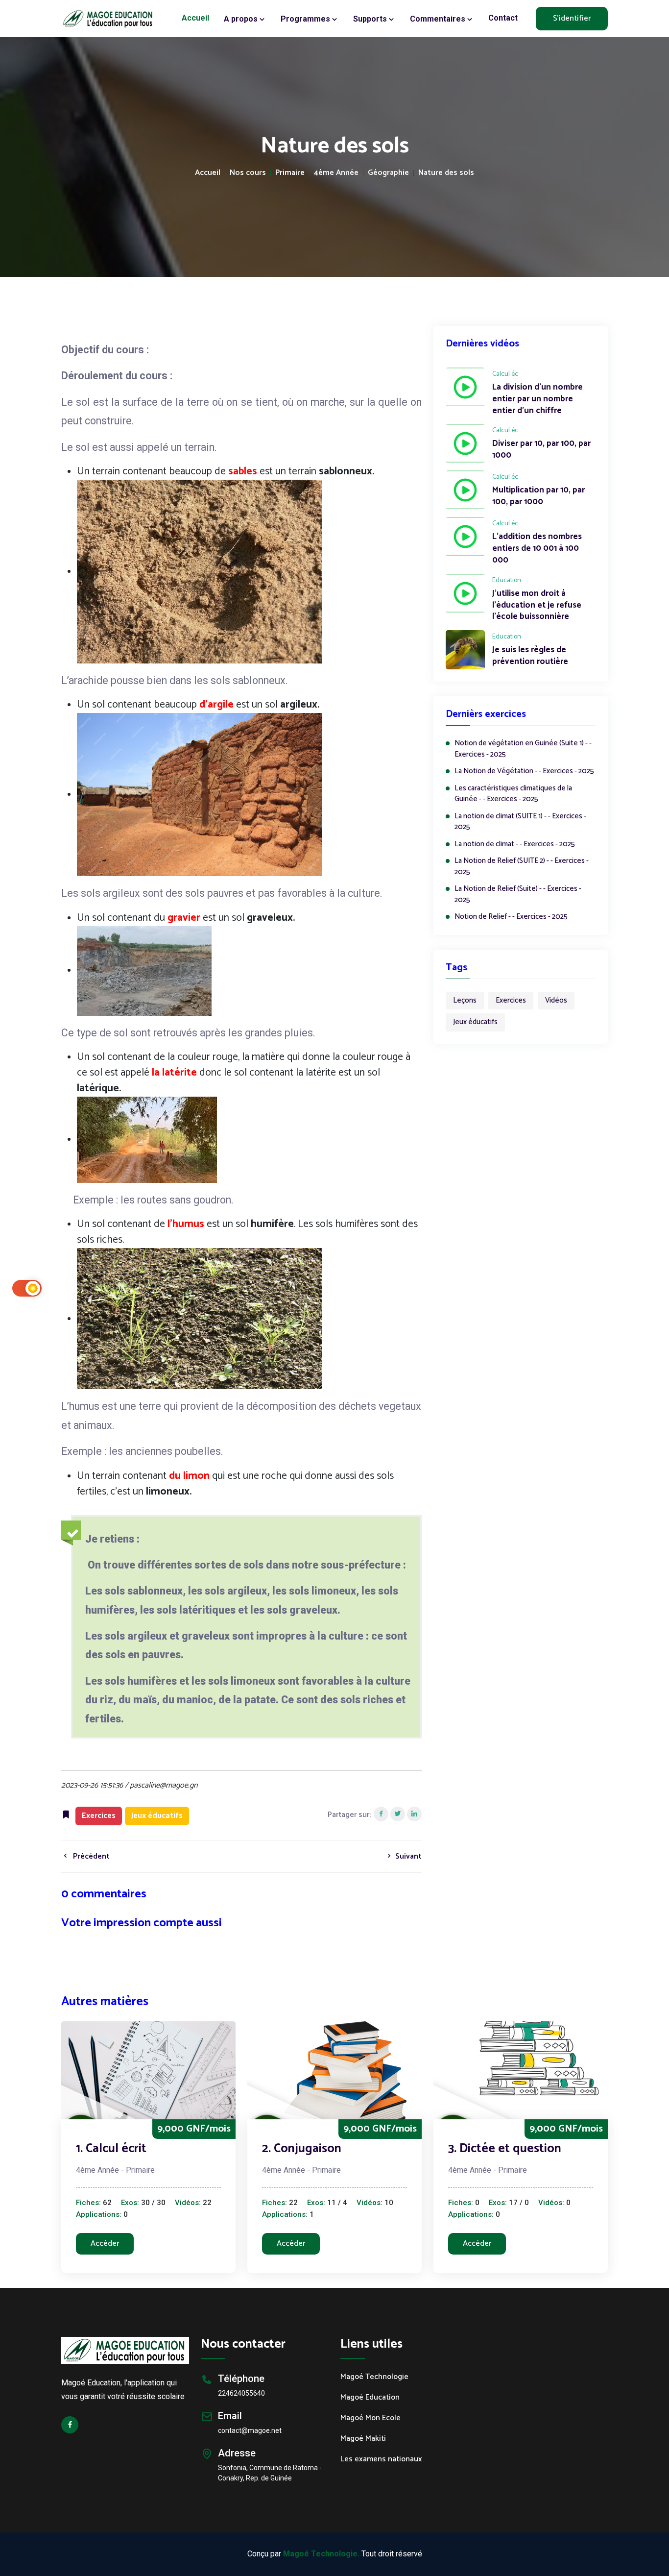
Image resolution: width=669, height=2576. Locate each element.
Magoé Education (370, 2398)
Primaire (290, 173)
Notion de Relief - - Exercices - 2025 (511, 917)
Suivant (407, 1856)
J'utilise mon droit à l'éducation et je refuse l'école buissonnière (537, 605)
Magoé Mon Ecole (370, 2418)
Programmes (306, 19)
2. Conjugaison (302, 2149)
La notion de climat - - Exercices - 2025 (515, 845)
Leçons (465, 1000)
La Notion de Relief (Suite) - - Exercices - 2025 (518, 895)
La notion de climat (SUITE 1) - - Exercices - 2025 (520, 822)
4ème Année (336, 173)
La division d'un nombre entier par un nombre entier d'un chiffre (538, 399)
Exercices (511, 1000)
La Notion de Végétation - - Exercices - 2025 (524, 772)
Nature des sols (446, 173)
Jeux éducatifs (475, 1022)
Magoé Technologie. (321, 2554)
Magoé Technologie (374, 2377)
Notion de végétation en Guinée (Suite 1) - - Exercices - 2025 (523, 749)
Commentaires (439, 19)
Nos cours (248, 173)
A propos (242, 19)
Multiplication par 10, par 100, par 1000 (538, 496)
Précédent (90, 1856)
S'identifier (572, 18)
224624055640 (241, 2393)
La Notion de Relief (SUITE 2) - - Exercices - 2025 (522, 867)
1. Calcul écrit (111, 2149)
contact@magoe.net (250, 2430)
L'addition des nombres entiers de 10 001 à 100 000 (537, 549)
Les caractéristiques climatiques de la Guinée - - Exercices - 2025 (513, 794)
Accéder (105, 2244)
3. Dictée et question (505, 2149)
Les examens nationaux (381, 2459)
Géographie (388, 173)
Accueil (195, 18)
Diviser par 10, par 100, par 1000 (541, 450)
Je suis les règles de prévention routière (530, 656)
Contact (503, 18)
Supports (371, 19)
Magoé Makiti (363, 2439)
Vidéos (556, 1000)
